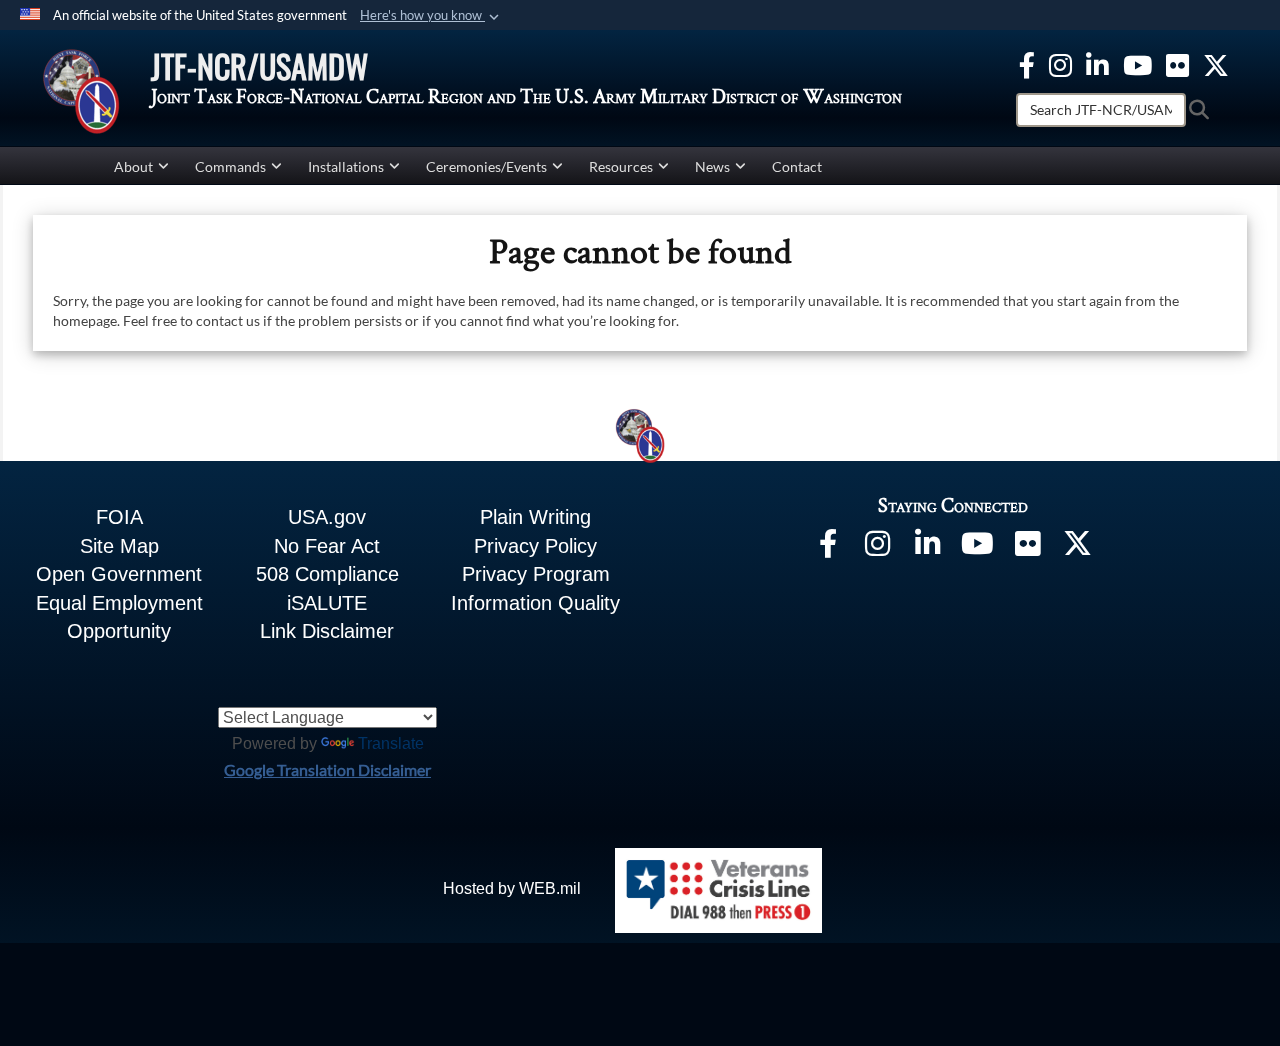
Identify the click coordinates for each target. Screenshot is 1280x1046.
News (712, 166)
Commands (230, 166)
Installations (346, 166)
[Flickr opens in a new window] (1177, 62)
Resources (621, 166)
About (133, 166)
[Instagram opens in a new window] (1060, 62)
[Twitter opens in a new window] (1216, 62)
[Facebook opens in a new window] (1027, 62)
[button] (431, 16)
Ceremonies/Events (486, 166)
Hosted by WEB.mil (512, 888)
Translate (391, 743)
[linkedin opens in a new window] (1097, 62)
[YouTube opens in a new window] (1137, 62)
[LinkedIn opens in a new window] (928, 547)
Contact (797, 166)
